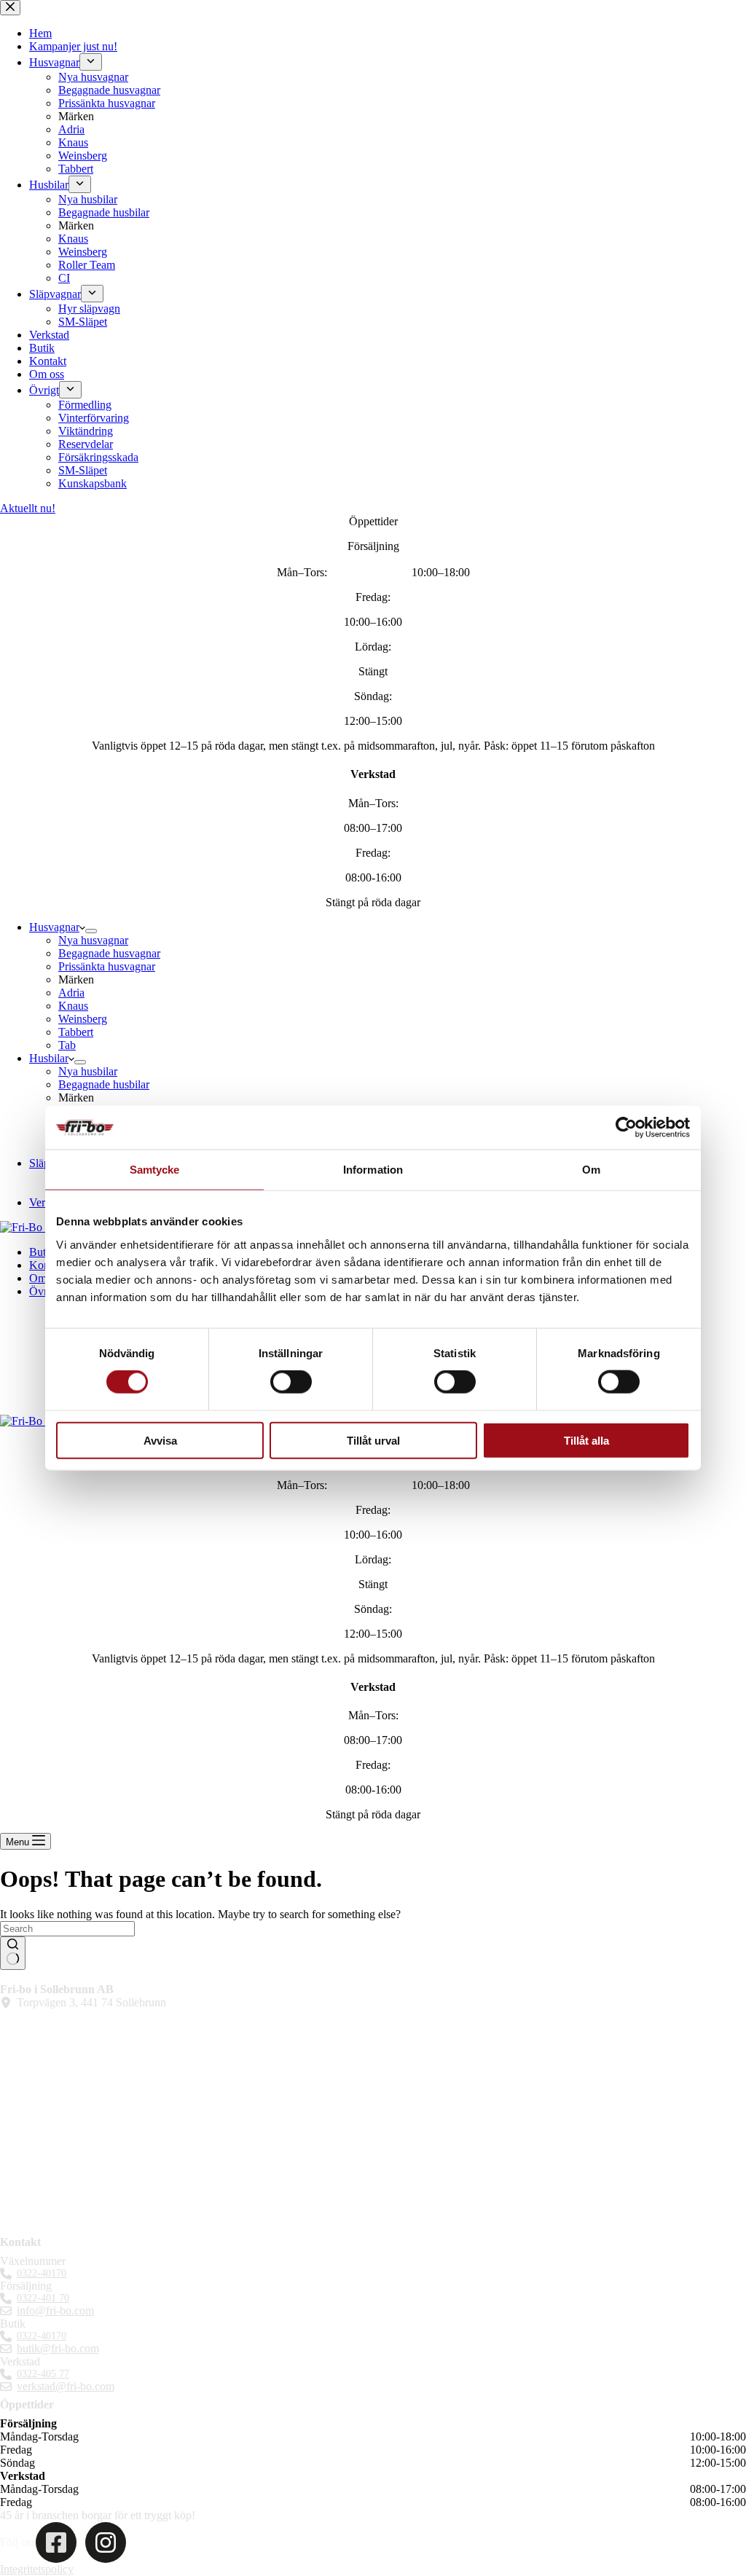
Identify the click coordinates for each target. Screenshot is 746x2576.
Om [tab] (591, 1170)
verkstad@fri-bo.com (66, 2386)
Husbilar (49, 1058)
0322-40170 (42, 2273)
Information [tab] (373, 1170)
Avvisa (160, 1440)
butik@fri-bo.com (58, 2348)
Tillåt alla (586, 1440)
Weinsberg (83, 1019)
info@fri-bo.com (55, 2310)
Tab (67, 1045)
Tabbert (76, 1032)
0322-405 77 (43, 2374)
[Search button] (13, 1953)
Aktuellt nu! (28, 508)
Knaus (73, 1006)
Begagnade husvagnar (109, 953)
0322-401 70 (43, 2298)
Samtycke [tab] (155, 1170)
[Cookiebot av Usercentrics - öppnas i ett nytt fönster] (626, 1128)
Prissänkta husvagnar (107, 966)
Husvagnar (54, 927)
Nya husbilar (88, 1071)
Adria (71, 993)
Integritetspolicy (37, 2569)
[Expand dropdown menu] (91, 931)
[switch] (291, 1382)
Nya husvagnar (93, 940)
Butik (42, 1252)
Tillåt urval (373, 1440)
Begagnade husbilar (104, 1084)
